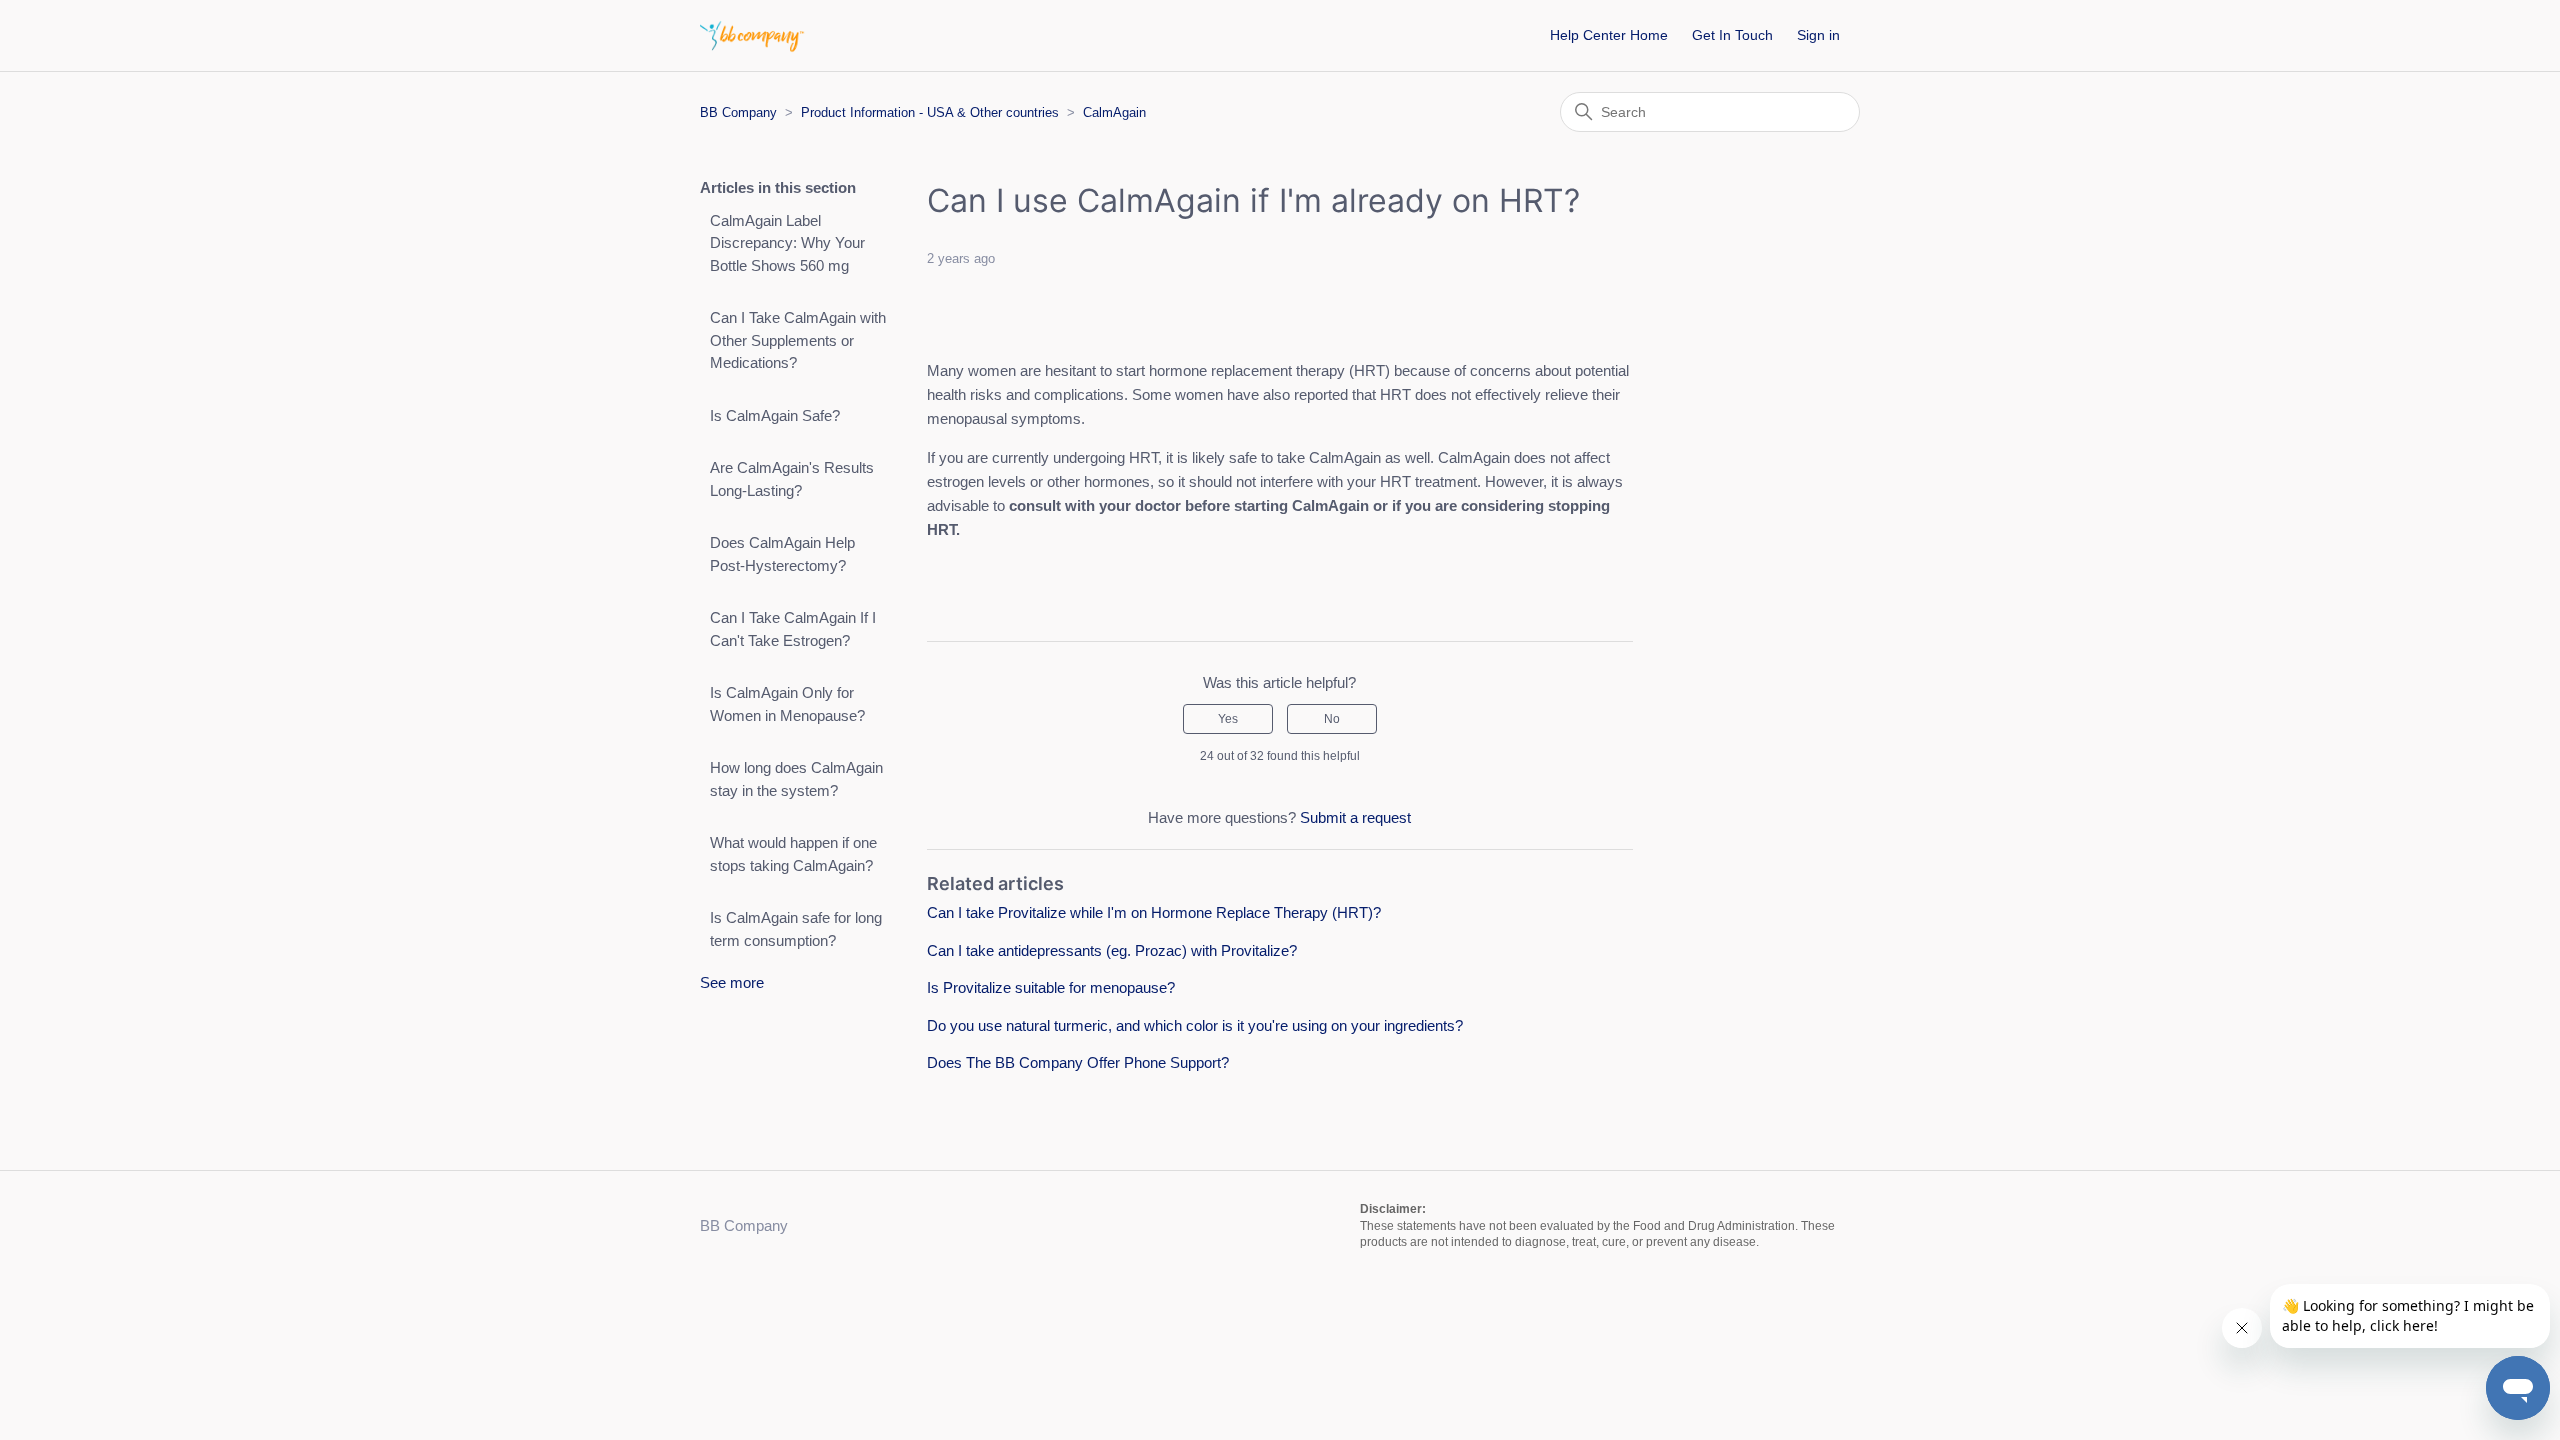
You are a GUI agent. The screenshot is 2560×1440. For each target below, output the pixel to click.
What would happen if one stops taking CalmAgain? (793, 854)
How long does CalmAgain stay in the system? (796, 779)
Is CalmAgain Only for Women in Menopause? (787, 704)
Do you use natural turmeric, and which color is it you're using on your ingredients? (1195, 1025)
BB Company (738, 112)
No (1332, 719)
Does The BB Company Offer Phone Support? (1078, 1062)
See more (732, 982)
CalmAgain (1114, 112)
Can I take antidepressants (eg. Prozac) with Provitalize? (1112, 950)
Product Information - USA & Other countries (930, 112)
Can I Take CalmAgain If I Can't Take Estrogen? (793, 629)
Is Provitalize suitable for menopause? (1051, 987)
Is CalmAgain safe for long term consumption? (796, 929)
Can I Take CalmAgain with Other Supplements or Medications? (798, 340)
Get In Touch (1732, 35)
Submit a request (1355, 817)
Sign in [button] (1818, 35)
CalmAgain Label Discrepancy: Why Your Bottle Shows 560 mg (787, 243)
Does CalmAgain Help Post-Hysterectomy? (782, 554)
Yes (1228, 719)
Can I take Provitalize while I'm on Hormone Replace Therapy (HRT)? (1154, 912)
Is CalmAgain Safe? (775, 415)
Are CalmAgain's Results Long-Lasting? (792, 479)
